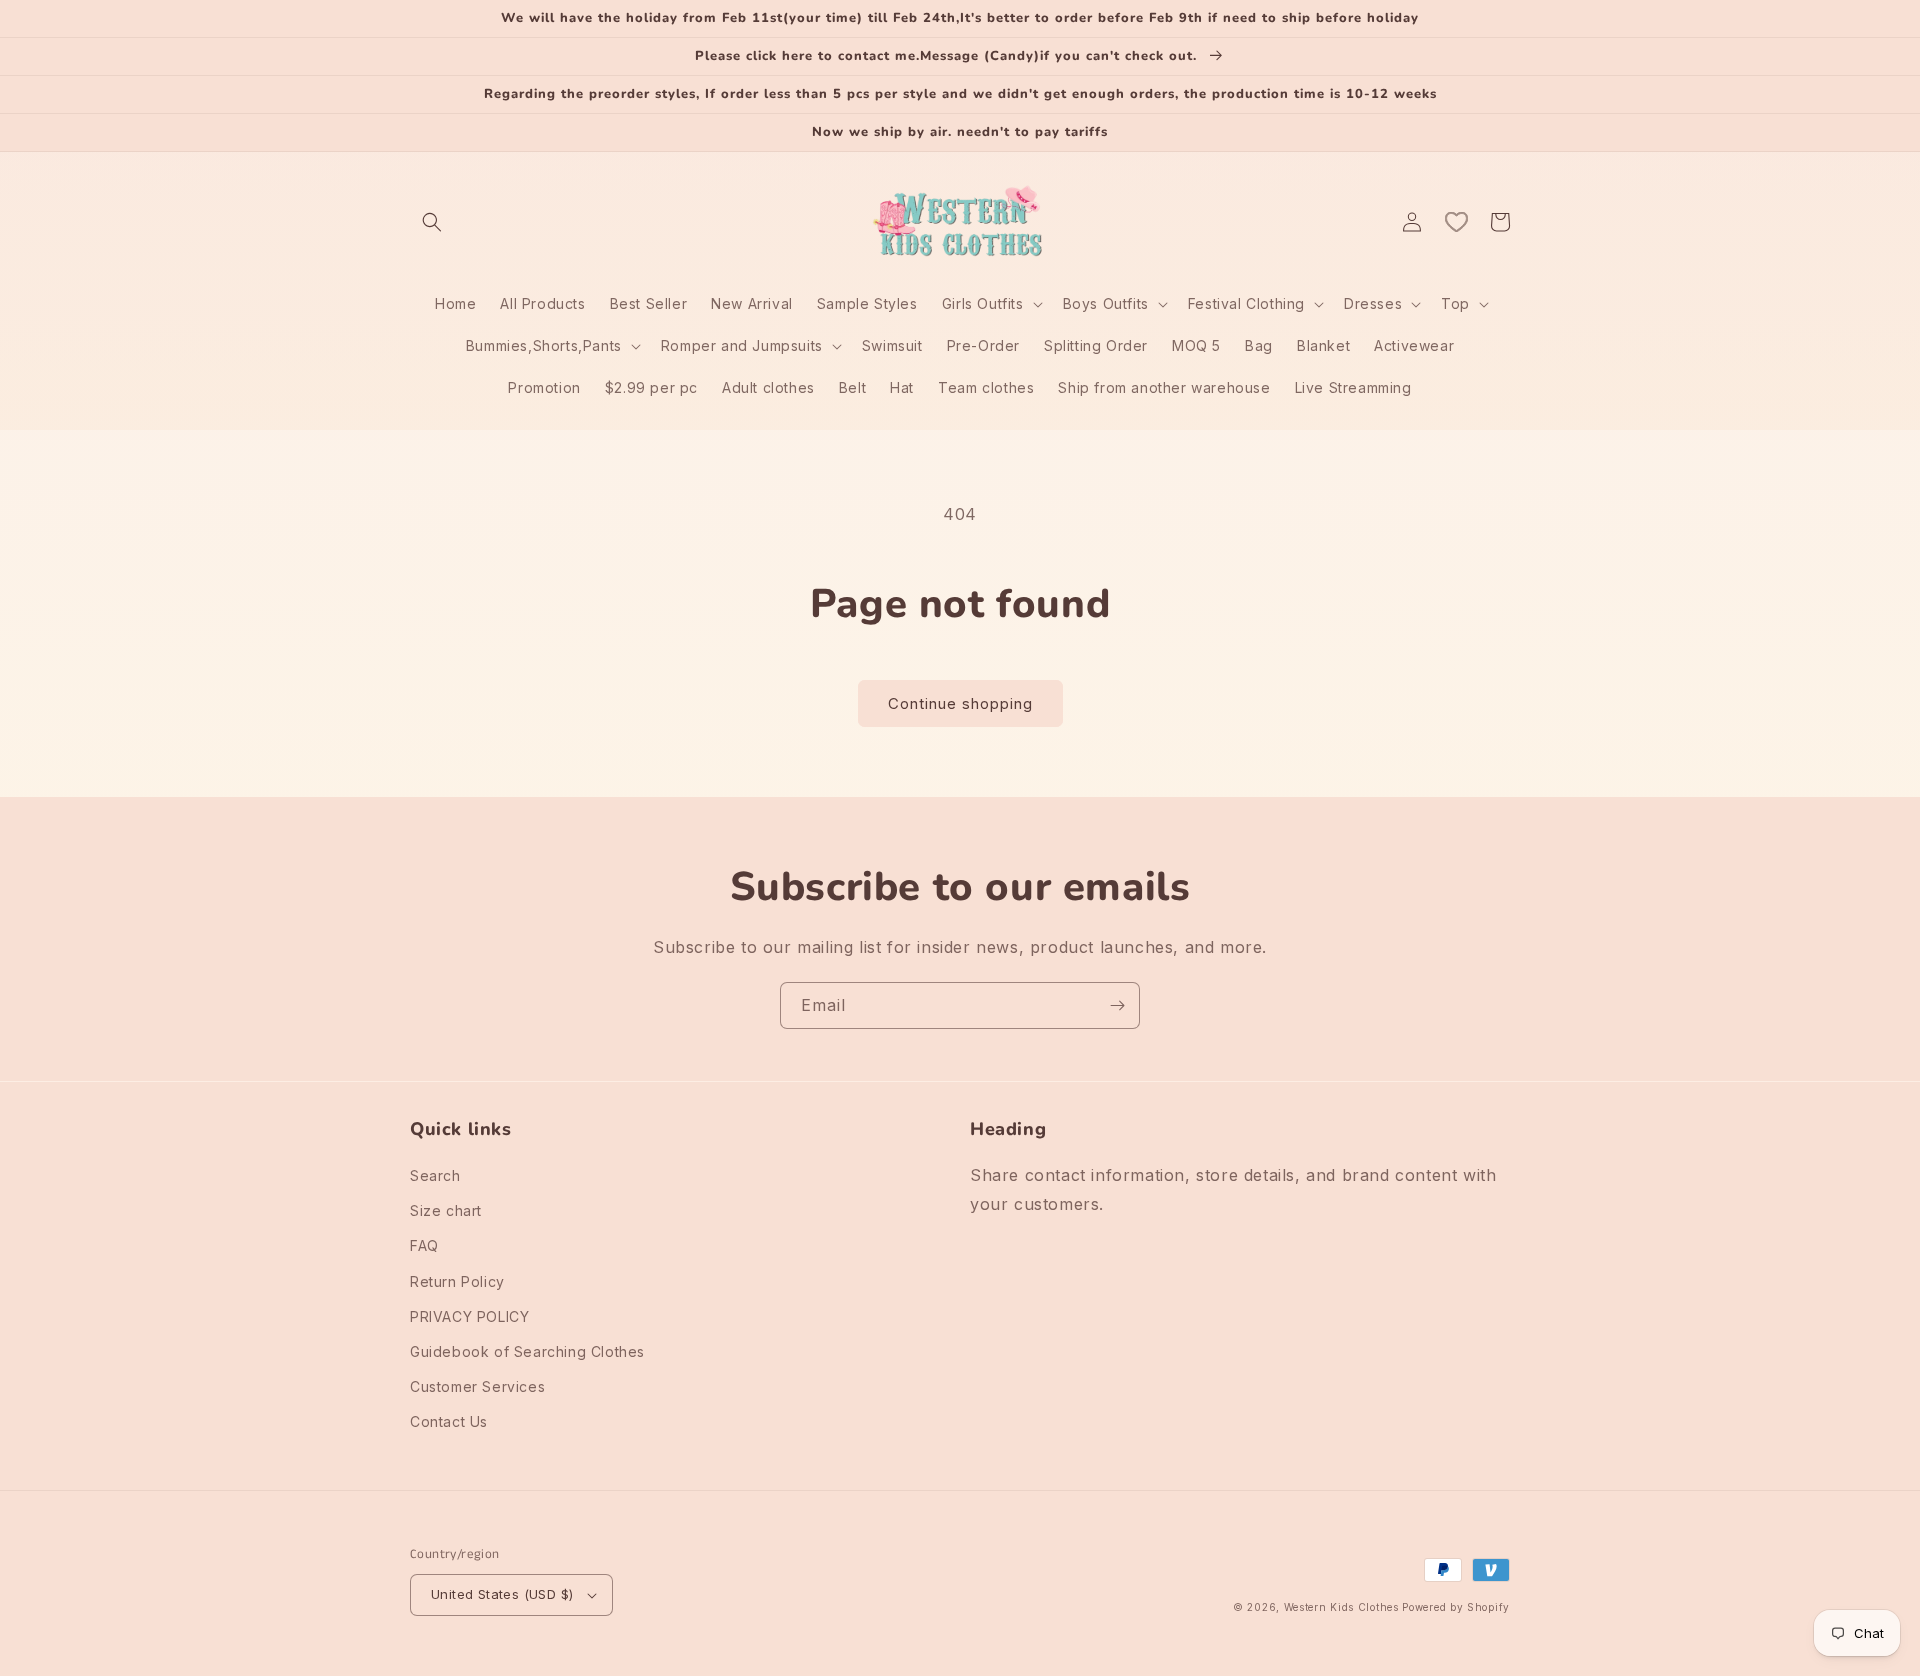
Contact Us (449, 1421)
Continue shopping (960, 703)
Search (435, 1175)
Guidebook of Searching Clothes (527, 1351)
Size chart (446, 1210)
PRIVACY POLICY (469, 1316)
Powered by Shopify (1456, 1607)
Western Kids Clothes (1341, 1607)
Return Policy (457, 1281)
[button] (432, 222)
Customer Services (477, 1386)
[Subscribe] (1117, 1005)
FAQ (424, 1245)
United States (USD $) (502, 1594)
